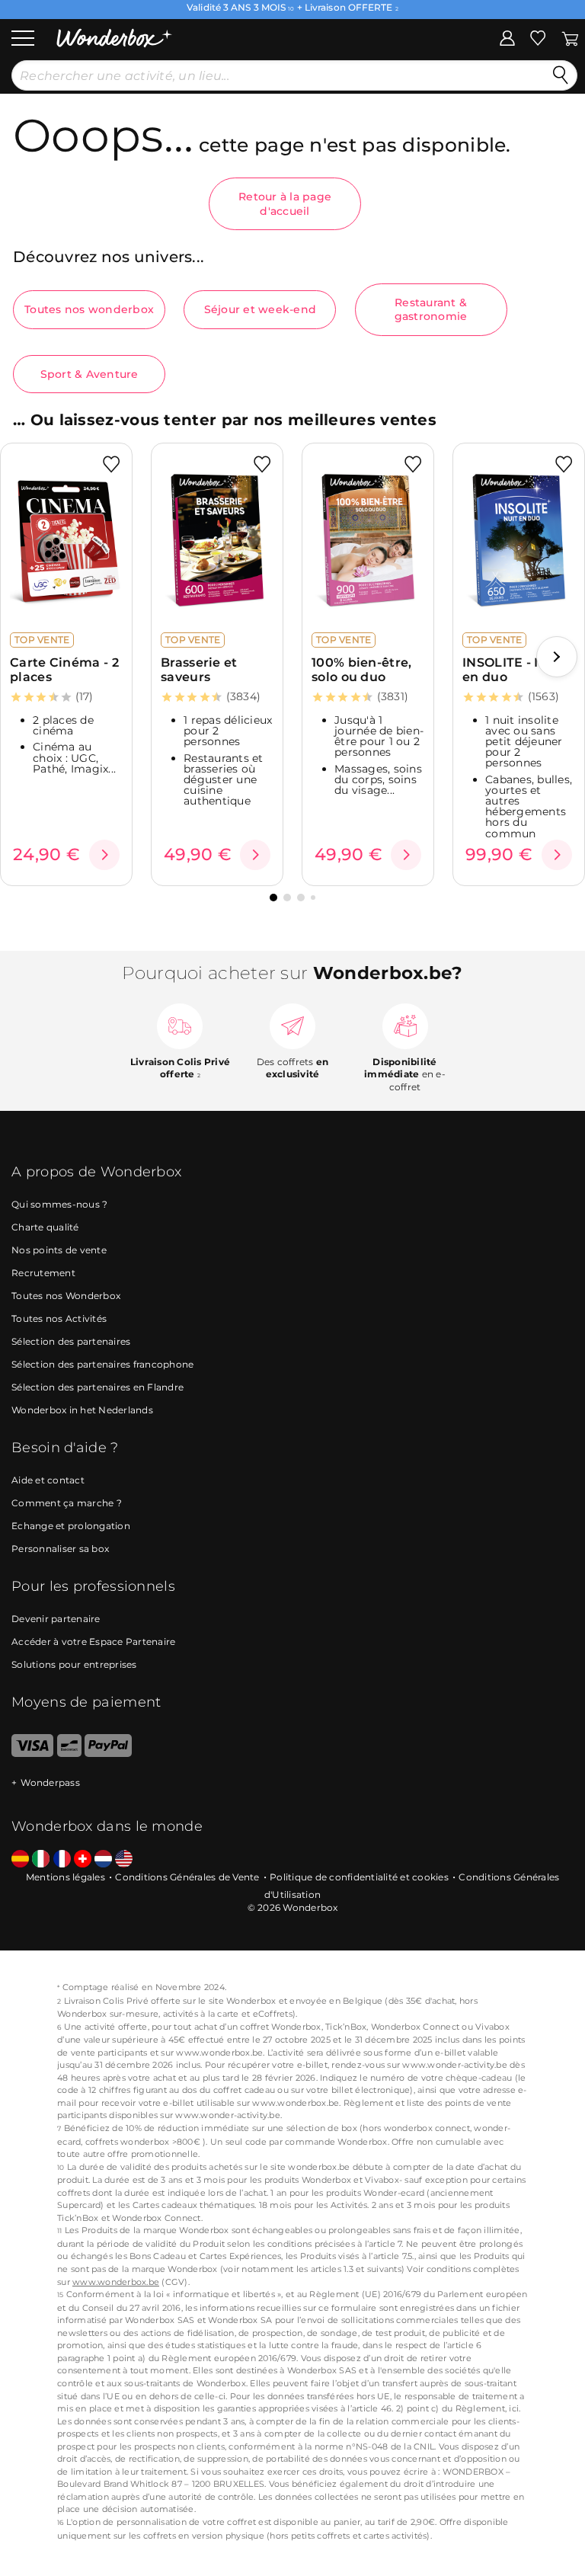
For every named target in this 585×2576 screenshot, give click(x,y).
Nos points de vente (59, 1250)
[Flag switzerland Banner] (83, 1859)
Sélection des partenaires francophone (102, 1364)
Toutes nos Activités (59, 1318)
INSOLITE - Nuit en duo (513, 670)
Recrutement (43, 1273)
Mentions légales (66, 1877)
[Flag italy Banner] (41, 1859)
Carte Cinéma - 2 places (64, 670)
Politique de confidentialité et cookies (359, 1877)
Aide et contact (48, 1480)
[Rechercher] (561, 75)
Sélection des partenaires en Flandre (97, 1387)
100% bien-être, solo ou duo (362, 670)
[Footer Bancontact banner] (69, 1754)
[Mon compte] (507, 37)
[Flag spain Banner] (20, 1859)
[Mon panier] (570, 37)
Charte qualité (45, 1227)
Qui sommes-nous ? (59, 1204)
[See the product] (104, 855)
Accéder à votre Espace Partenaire (93, 1642)
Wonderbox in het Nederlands (82, 1410)
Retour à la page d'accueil (285, 203)
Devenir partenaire (56, 1619)
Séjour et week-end (261, 309)
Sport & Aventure (90, 374)
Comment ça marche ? (67, 1503)
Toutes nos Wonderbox (66, 1296)
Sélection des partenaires (71, 1341)
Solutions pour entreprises (74, 1664)
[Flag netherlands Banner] (103, 1859)
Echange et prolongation (71, 1526)
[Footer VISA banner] (32, 1754)
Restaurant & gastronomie (431, 309)
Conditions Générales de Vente (187, 1877)
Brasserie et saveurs (199, 670)
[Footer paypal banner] (108, 1754)
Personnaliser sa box (60, 1549)
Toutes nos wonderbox (89, 309)
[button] (557, 657)
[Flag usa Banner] (124, 1859)
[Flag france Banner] (62, 1859)
